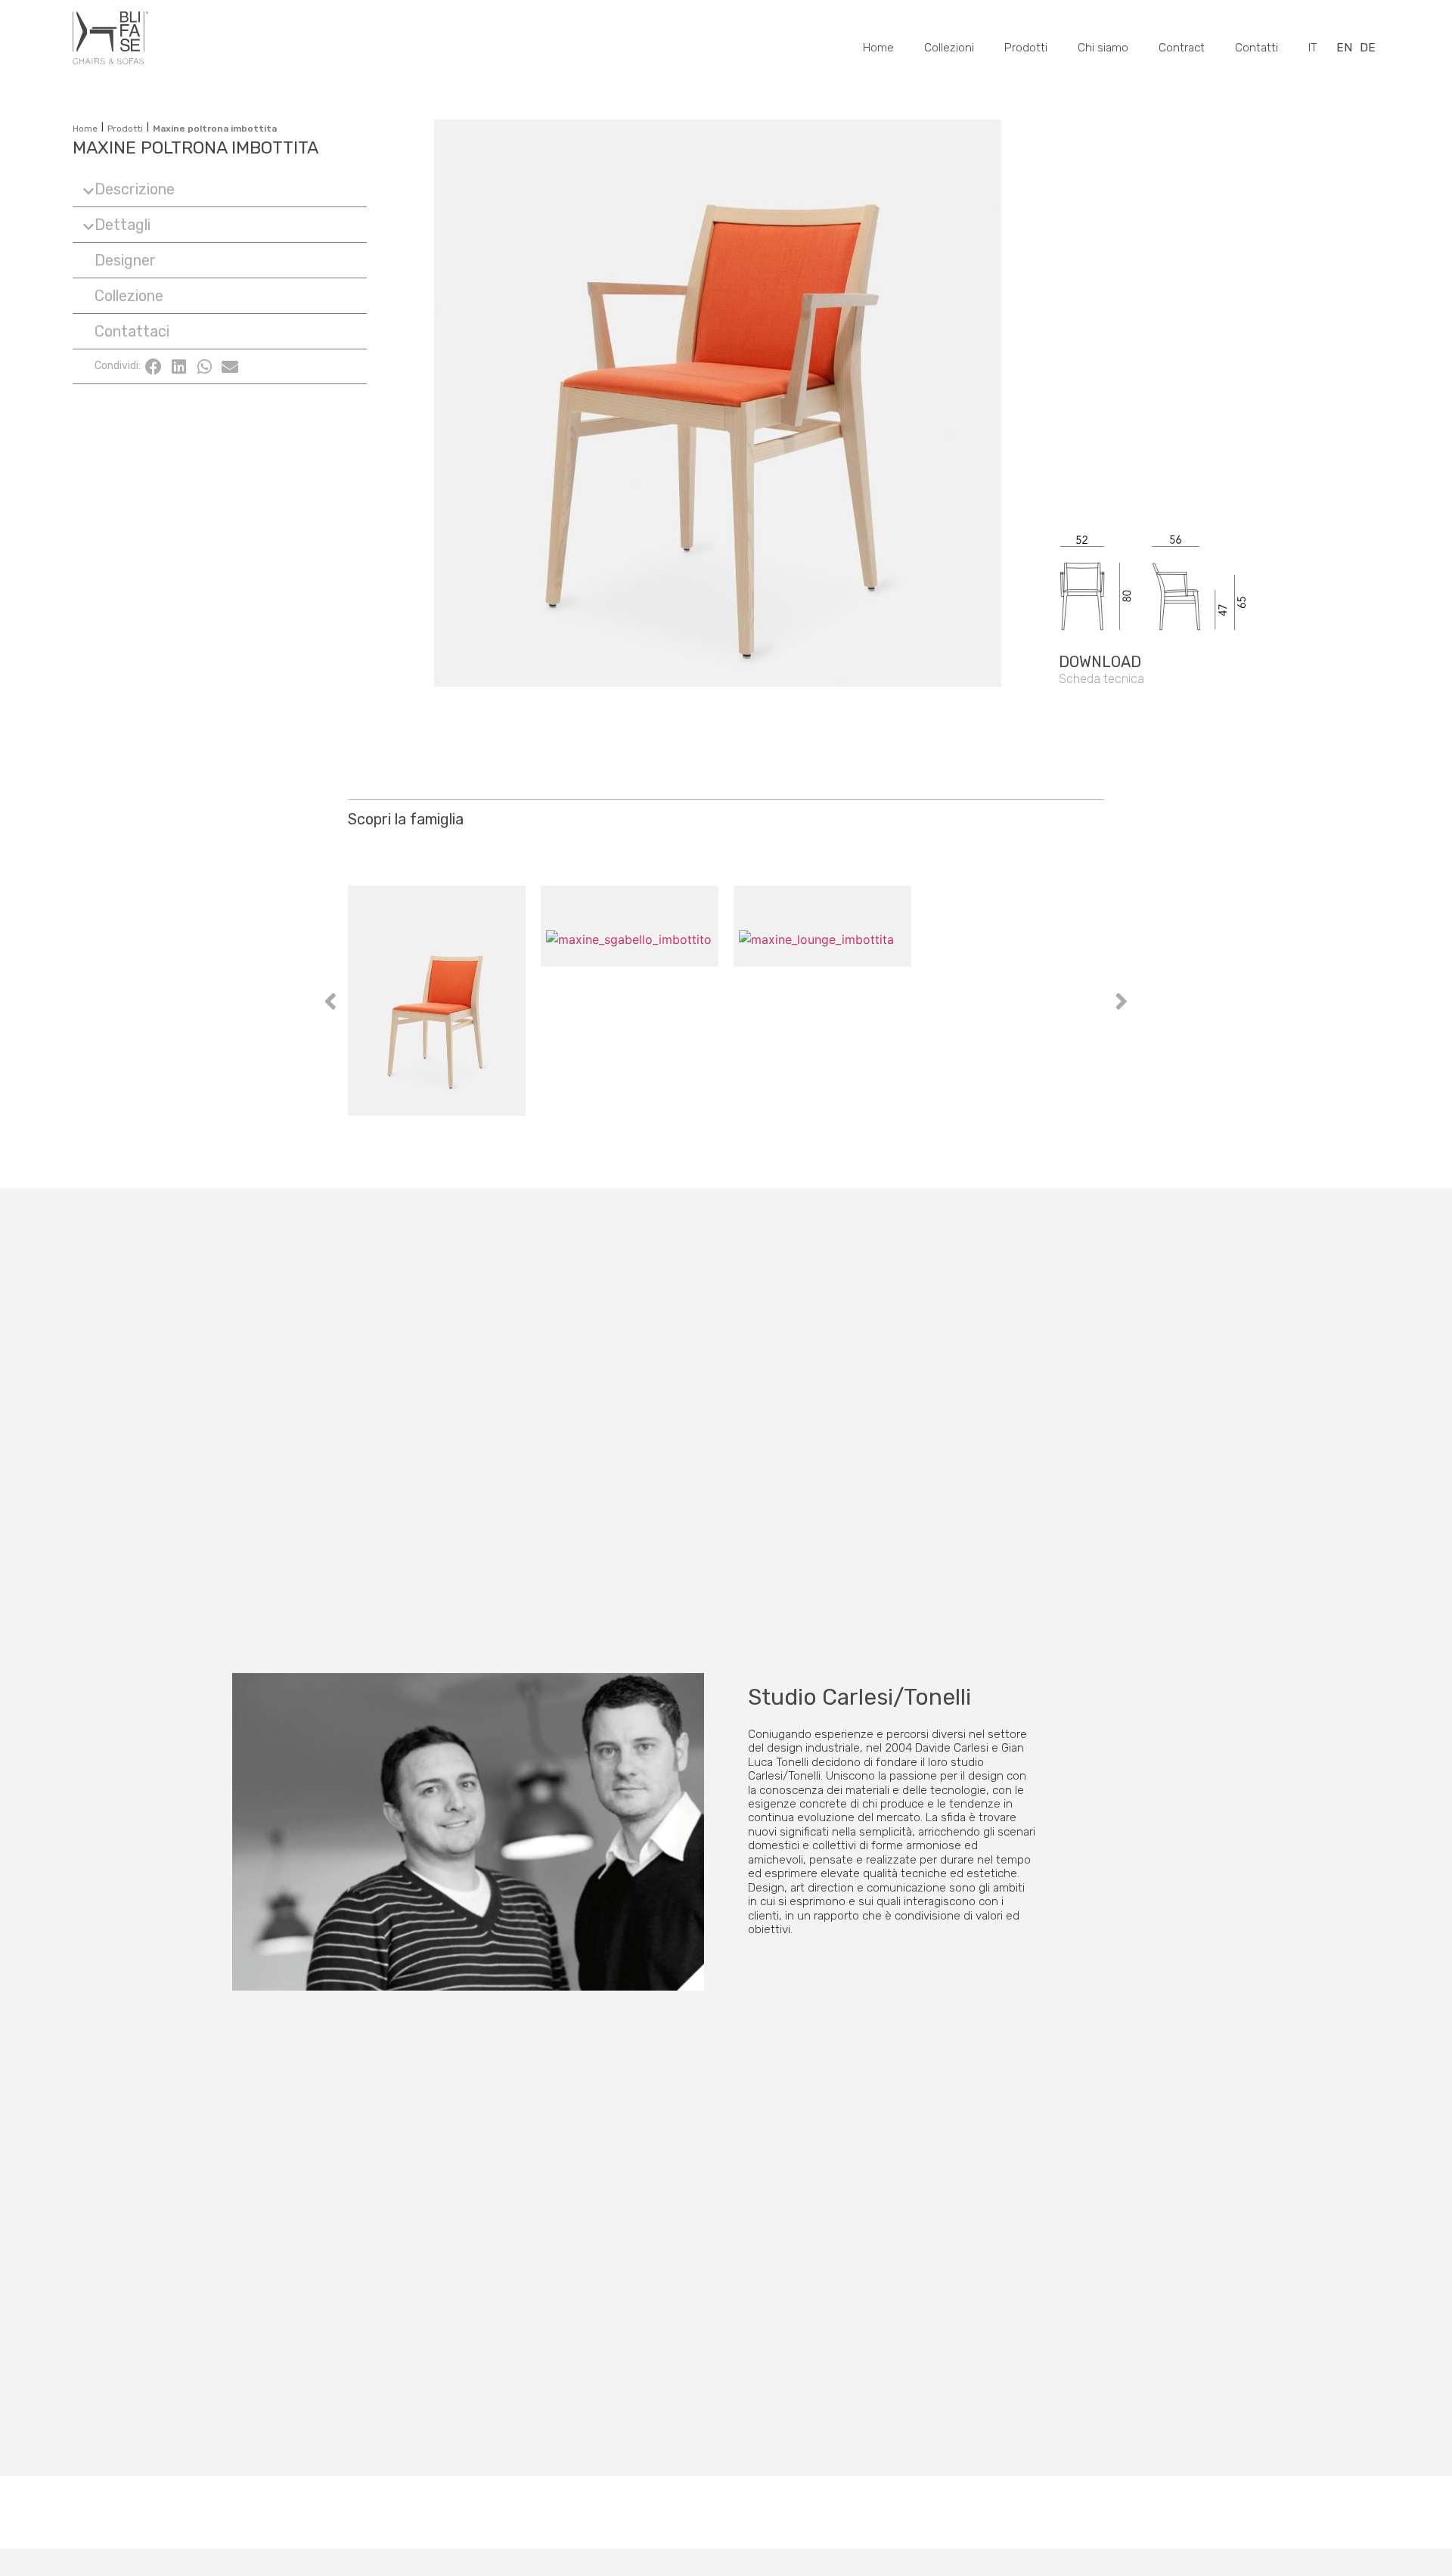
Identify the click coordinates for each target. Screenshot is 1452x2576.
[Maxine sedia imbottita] (437, 1000)
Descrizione (135, 189)
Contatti (1257, 48)
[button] (220, 189)
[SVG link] (1191, 532)
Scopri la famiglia (406, 819)
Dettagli (123, 225)
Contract (1182, 48)
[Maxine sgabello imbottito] (630, 1000)
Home (878, 48)
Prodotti (1026, 48)
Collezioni (949, 48)
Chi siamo (1103, 48)
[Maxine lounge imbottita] (822, 1000)
